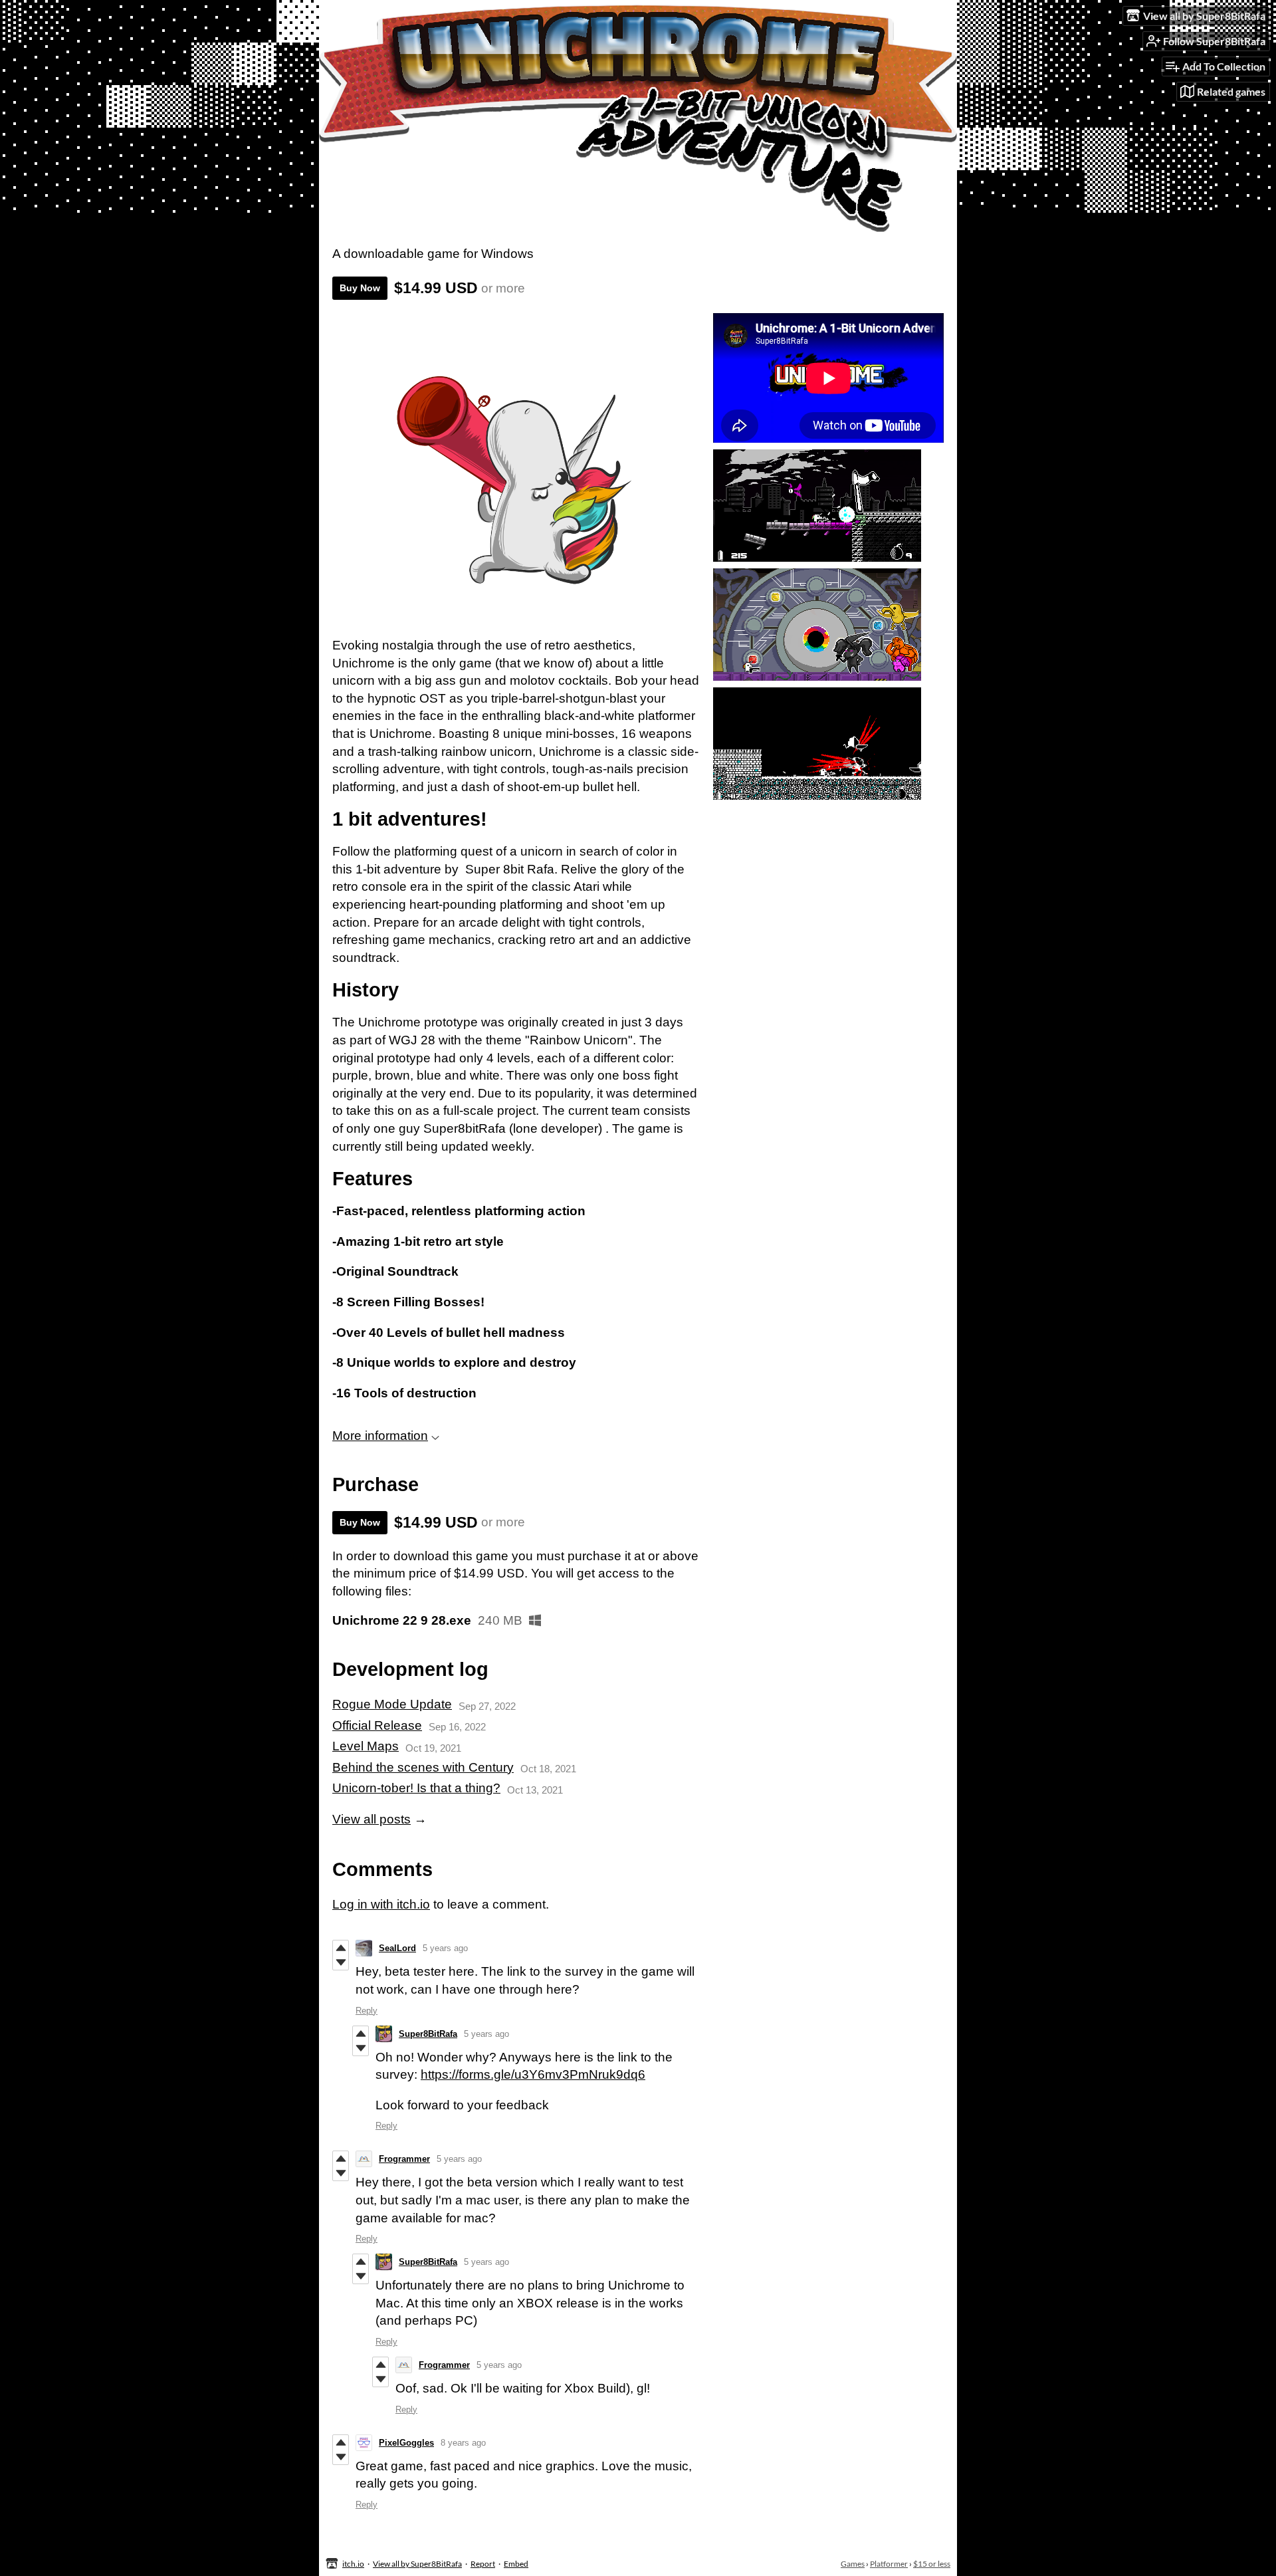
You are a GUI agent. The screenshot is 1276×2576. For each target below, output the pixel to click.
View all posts (372, 1819)
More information (380, 1436)
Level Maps (366, 1746)
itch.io (353, 2564)
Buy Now (360, 288)
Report (483, 2564)
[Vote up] (341, 1948)
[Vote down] (341, 1962)
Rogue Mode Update (392, 1704)
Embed (516, 2564)
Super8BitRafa (428, 2034)
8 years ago (463, 2443)
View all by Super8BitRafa (417, 2564)
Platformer (889, 2564)
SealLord (397, 1948)
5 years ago (445, 1948)
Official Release (377, 1725)
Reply (367, 2011)
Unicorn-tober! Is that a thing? (416, 1788)
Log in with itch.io (381, 1904)
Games (853, 2564)
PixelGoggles (406, 2443)
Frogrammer (404, 2159)
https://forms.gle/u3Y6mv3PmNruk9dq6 (533, 2074)
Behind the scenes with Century (423, 1767)
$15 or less (932, 2564)
